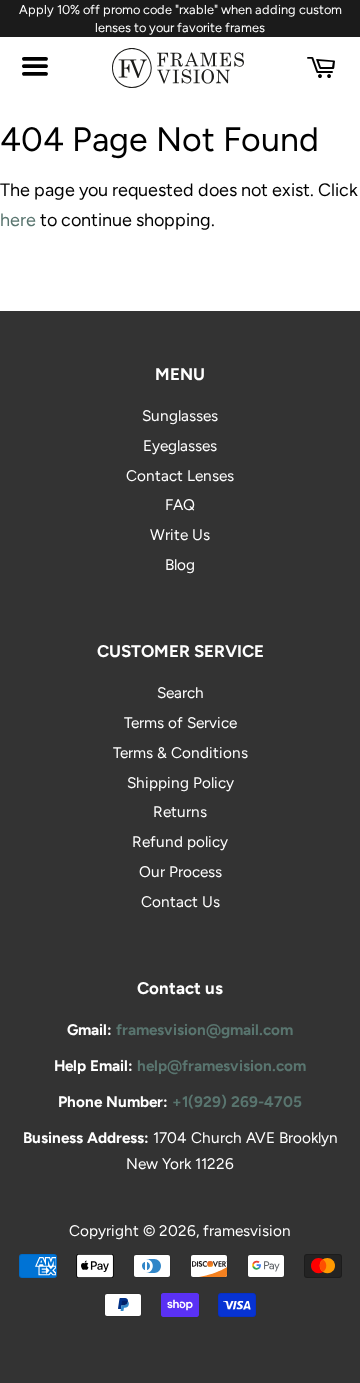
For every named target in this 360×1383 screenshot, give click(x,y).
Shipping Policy (180, 782)
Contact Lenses (180, 475)
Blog (180, 564)
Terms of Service (180, 722)
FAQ (180, 504)
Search (180, 692)
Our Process (180, 871)
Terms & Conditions (180, 752)
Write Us (180, 534)
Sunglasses (180, 415)
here (18, 220)
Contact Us (180, 901)
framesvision (247, 1230)
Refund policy (180, 841)
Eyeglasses (180, 445)
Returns (180, 811)
